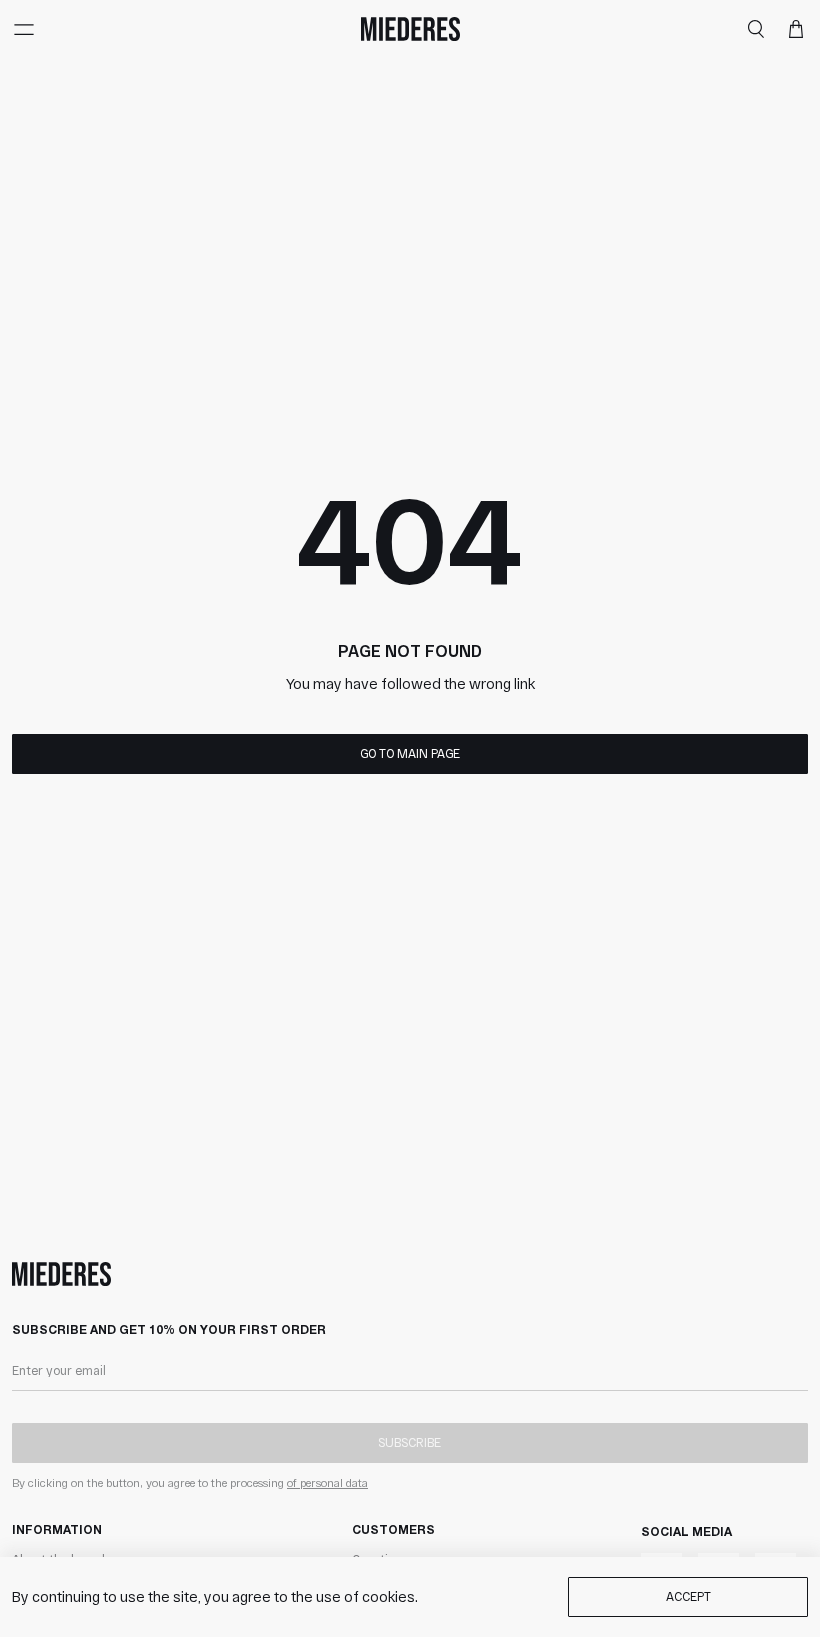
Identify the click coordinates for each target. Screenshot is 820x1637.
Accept (688, 1596)
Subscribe (409, 1442)
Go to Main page (410, 753)
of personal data (327, 1482)
